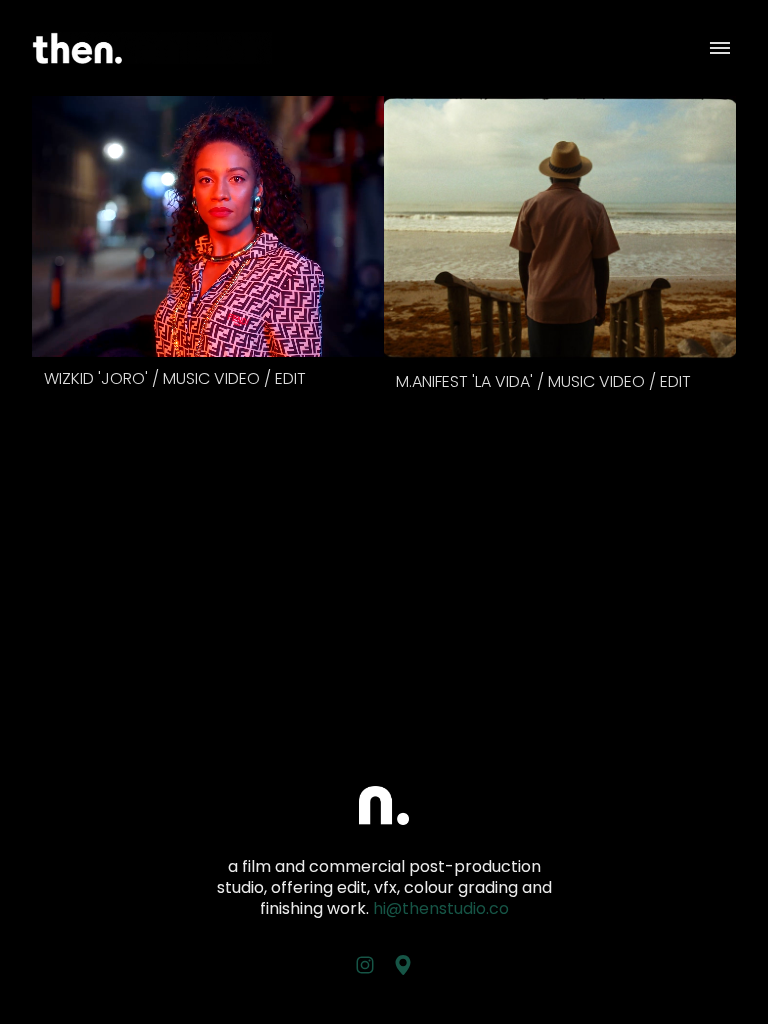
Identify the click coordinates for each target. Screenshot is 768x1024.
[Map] (403, 965)
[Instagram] (365, 965)
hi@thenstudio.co (441, 908)
